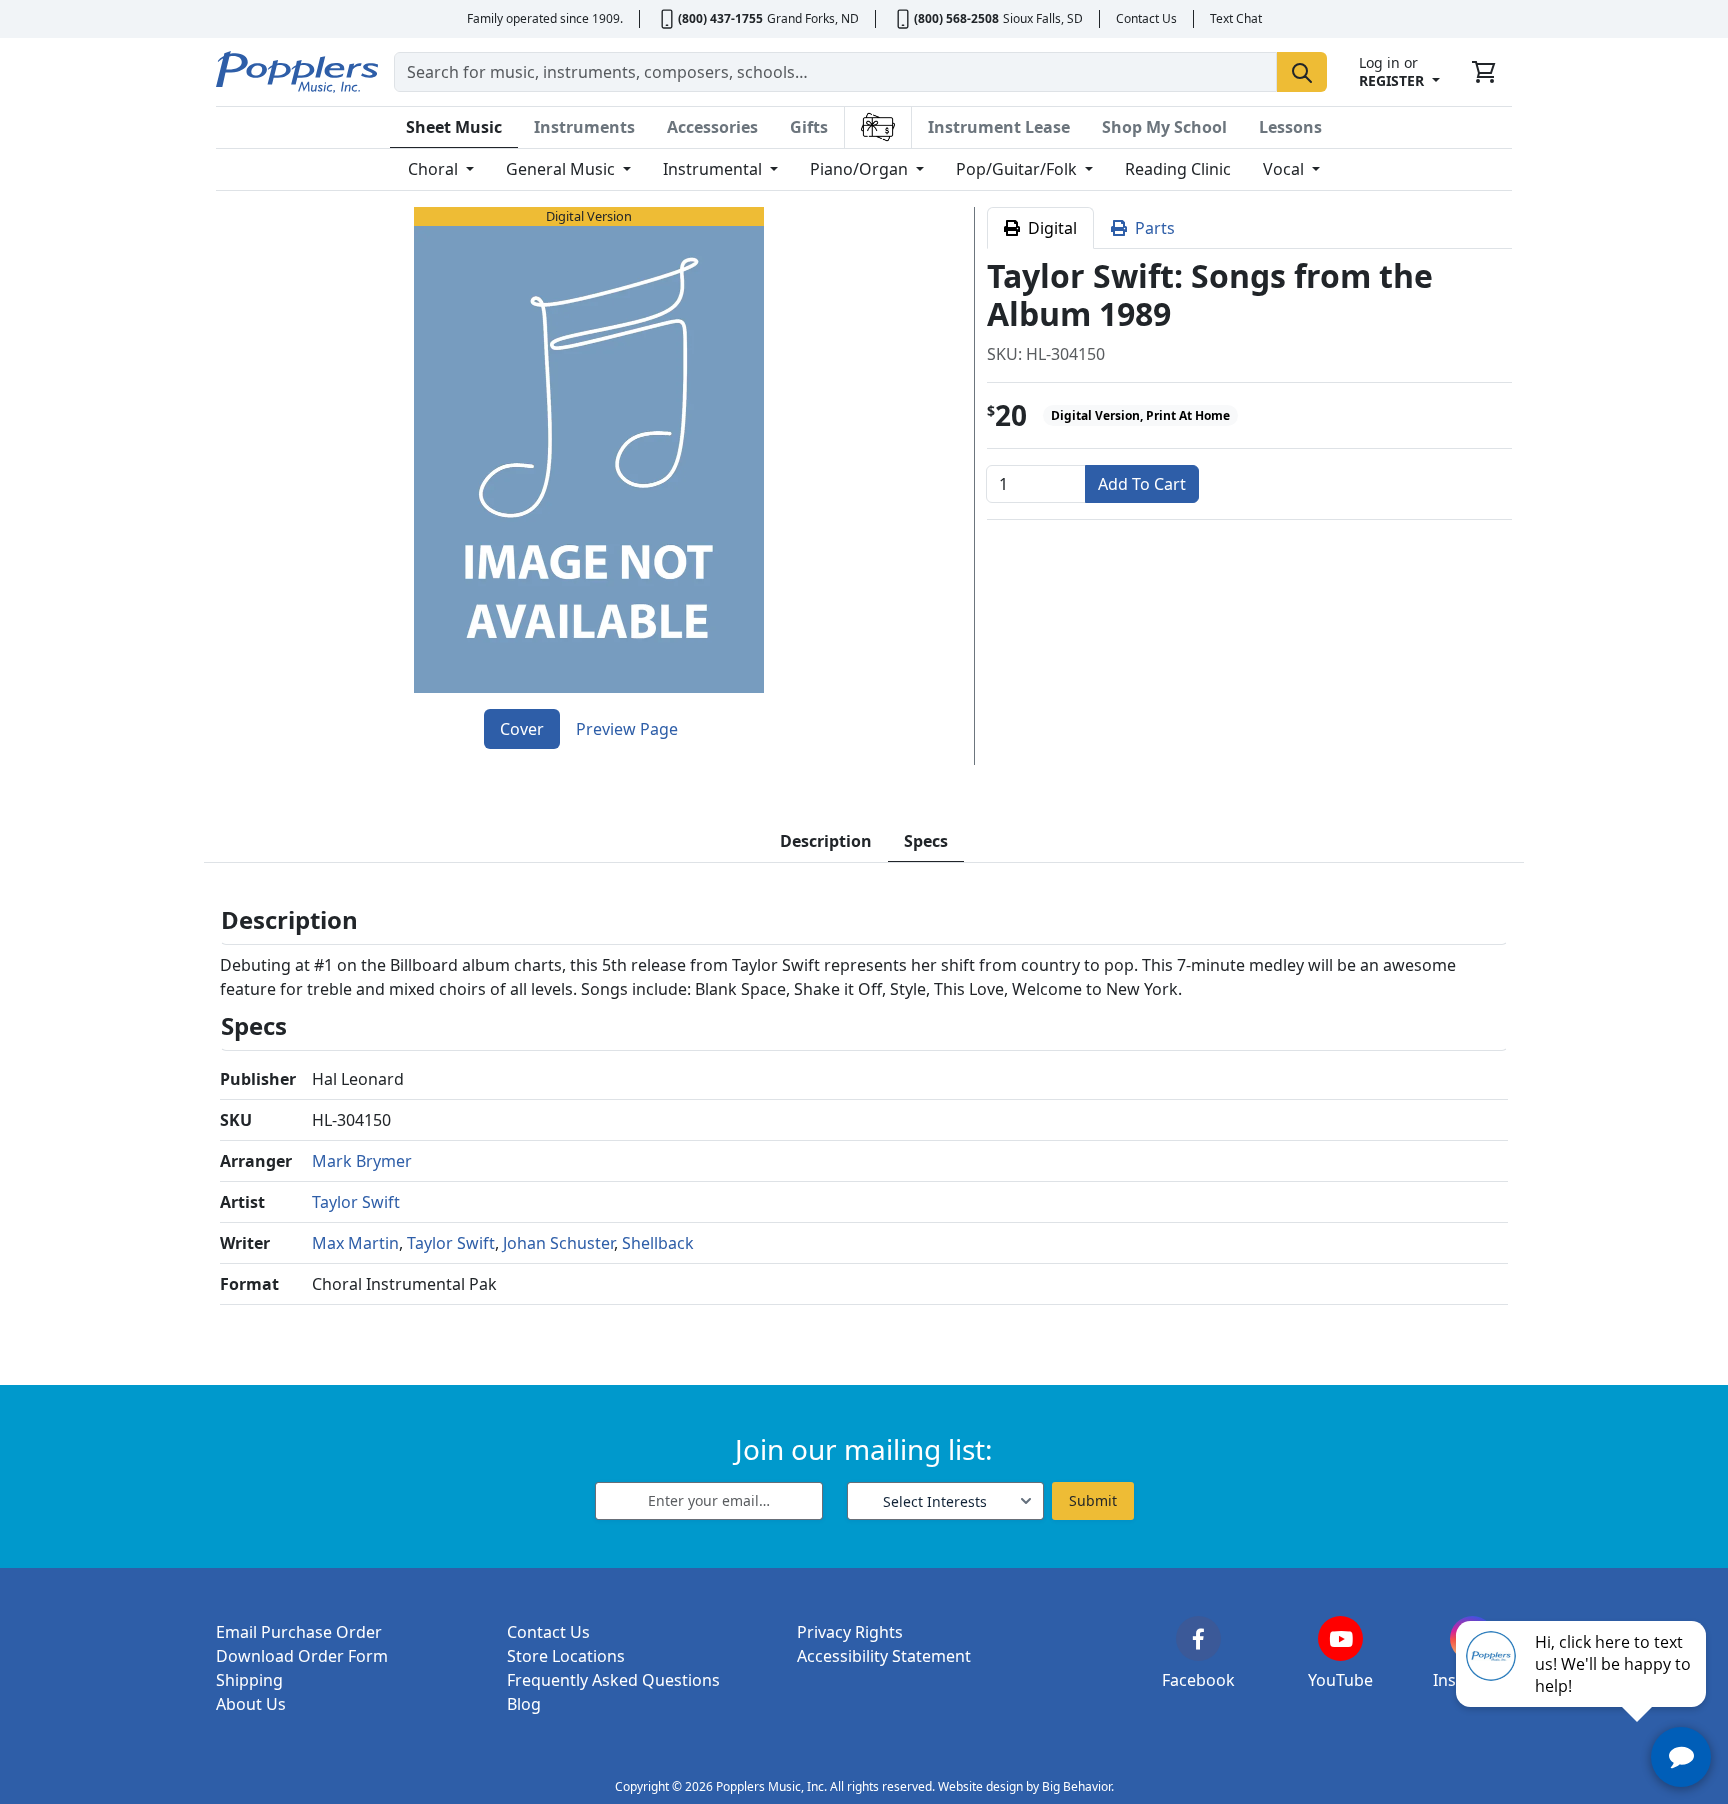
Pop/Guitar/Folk (1018, 169)
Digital (1048, 228)
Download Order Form (302, 1656)
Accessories (712, 127)
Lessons (1290, 127)
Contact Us (1146, 18)
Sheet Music (454, 127)
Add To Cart (1142, 484)
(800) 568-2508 (956, 18)
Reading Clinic (1178, 169)
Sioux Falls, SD (1043, 18)
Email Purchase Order (299, 1632)
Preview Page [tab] (627, 729)
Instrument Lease (999, 127)
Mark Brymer (362, 1161)
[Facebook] (1198, 1638)
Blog (524, 1704)
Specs (926, 841)
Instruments (584, 127)
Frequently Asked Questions (613, 1680)
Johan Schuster (558, 1243)
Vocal (1285, 169)
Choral (435, 169)
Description (826, 841)
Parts (1151, 228)
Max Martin (355, 1243)
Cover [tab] (522, 729)
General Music (562, 169)
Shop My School (1164, 127)
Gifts (809, 127)
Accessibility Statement (884, 1656)
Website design (980, 1786)
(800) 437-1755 (720, 18)
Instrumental (714, 169)
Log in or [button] (1391, 71)
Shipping (249, 1680)
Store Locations (566, 1656)
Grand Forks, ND (813, 18)
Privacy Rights (850, 1632)
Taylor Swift (356, 1202)
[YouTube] (1340, 1638)
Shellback (658, 1243)
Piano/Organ (861, 169)
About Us (251, 1704)
